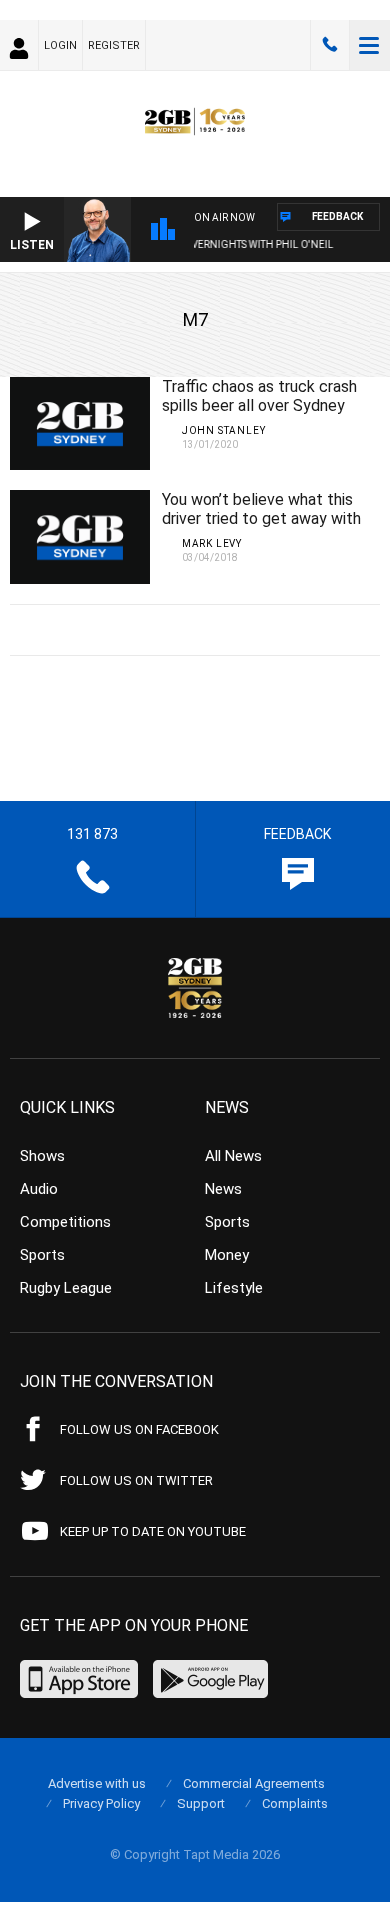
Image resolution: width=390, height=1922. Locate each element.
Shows (42, 1156)
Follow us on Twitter (136, 1480)
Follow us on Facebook (139, 1429)
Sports (42, 1255)
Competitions (65, 1222)
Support (201, 1803)
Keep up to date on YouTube (153, 1531)
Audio (39, 1189)
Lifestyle (234, 1288)
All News (233, 1156)
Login (60, 45)
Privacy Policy (101, 1803)
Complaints (295, 1803)
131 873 (330, 45)
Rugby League (66, 1288)
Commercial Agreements (254, 1783)
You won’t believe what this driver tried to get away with (261, 509)
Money (227, 1255)
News (223, 1189)
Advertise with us (97, 1783)
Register (114, 45)
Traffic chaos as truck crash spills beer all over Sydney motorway (259, 405)
